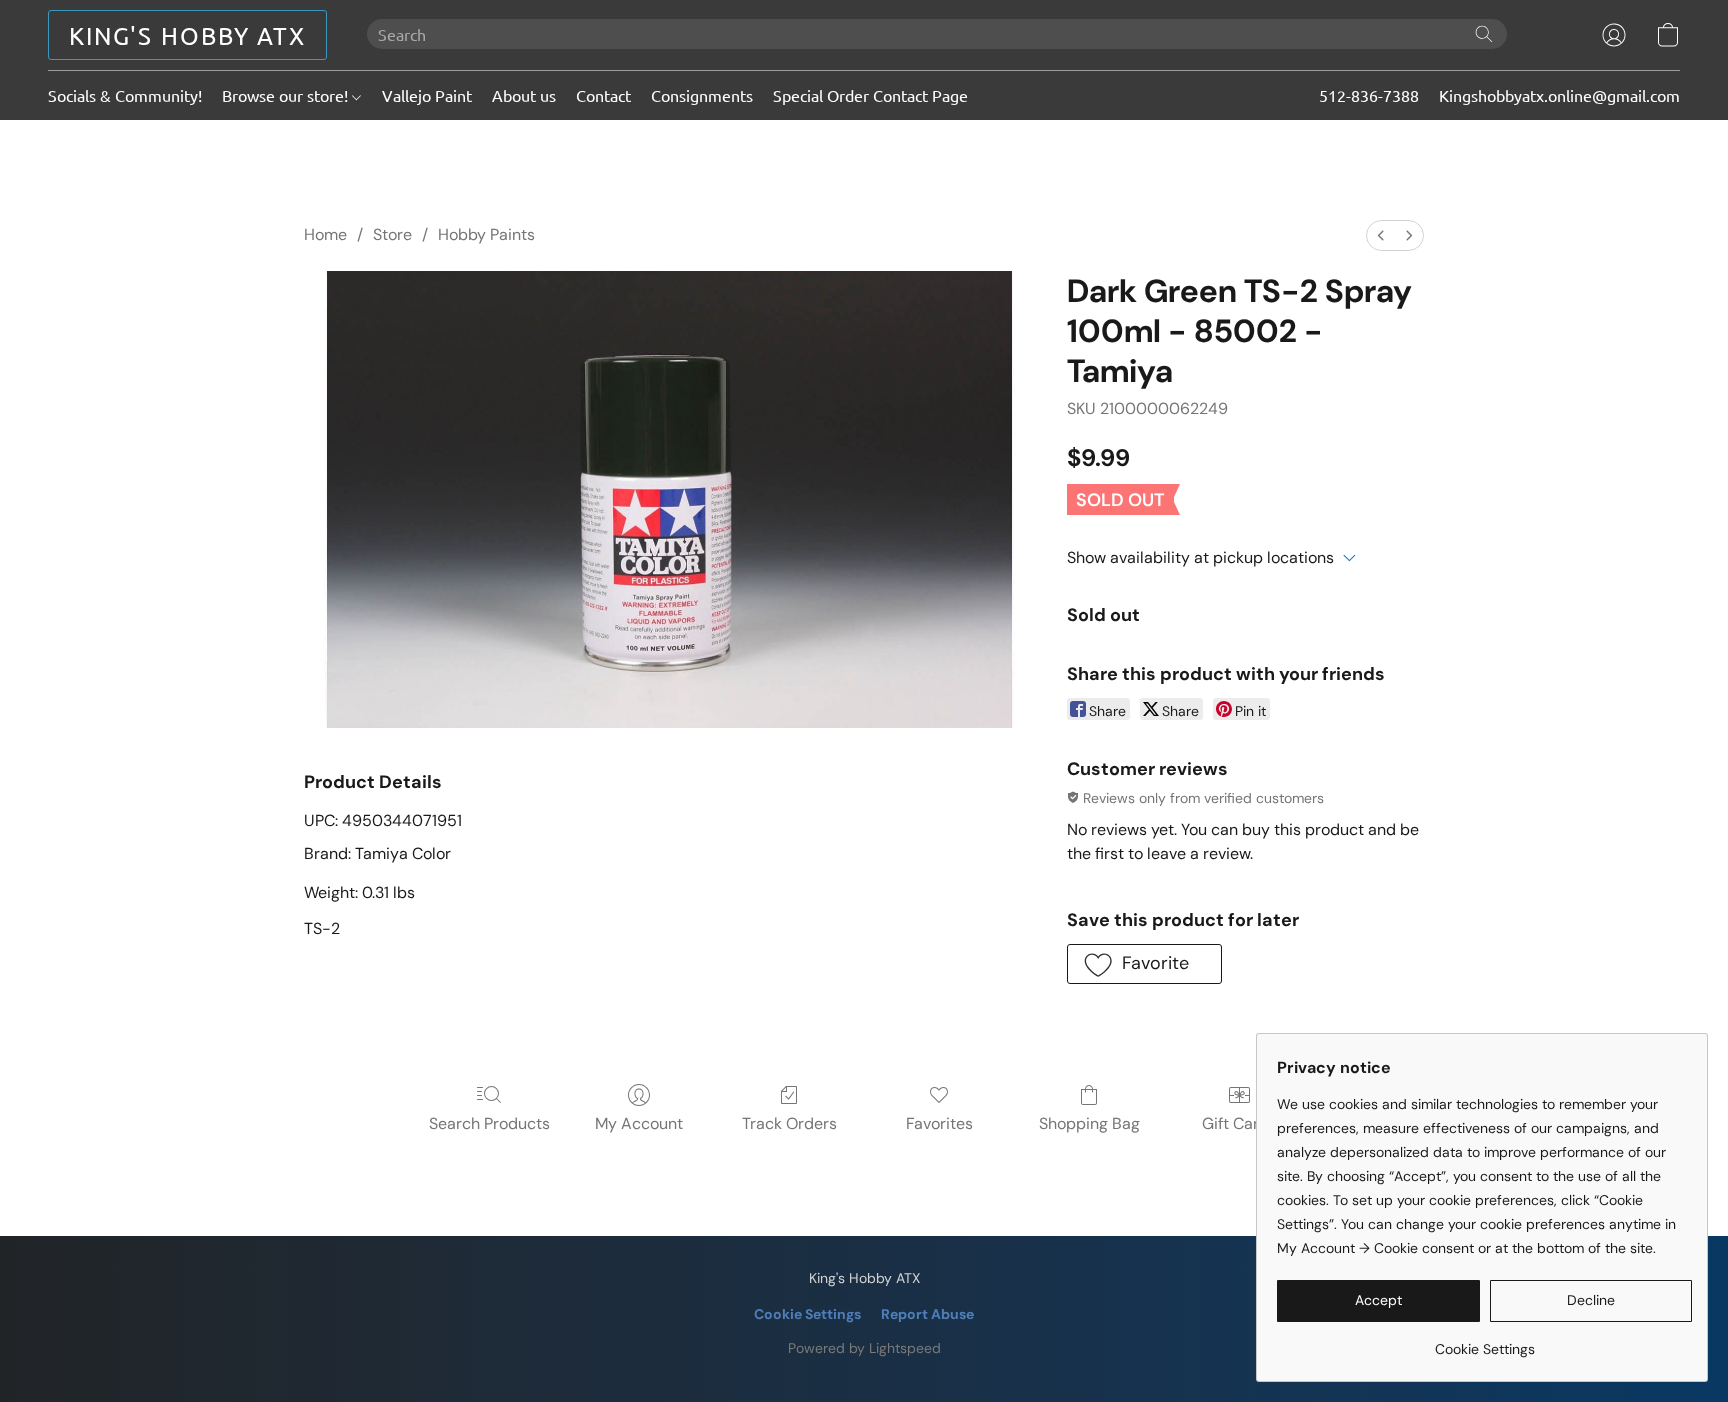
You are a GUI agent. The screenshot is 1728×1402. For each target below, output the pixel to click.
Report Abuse (927, 1314)
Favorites (939, 1123)
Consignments (702, 95)
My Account (639, 1123)
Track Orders (789, 1123)
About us (524, 95)
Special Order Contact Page (870, 95)
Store (392, 234)
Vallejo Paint (427, 95)
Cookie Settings (807, 1314)
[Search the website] (1484, 34)
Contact (603, 95)
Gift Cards (1239, 1123)
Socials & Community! (125, 95)
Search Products (489, 1123)
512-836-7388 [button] (1369, 95)
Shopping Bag (1089, 1123)
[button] (187, 35)
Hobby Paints (486, 234)
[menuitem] (1381, 235)
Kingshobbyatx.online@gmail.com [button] (1559, 95)
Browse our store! (287, 95)
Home (325, 234)
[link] (1484, 1341)
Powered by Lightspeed (864, 1348)
